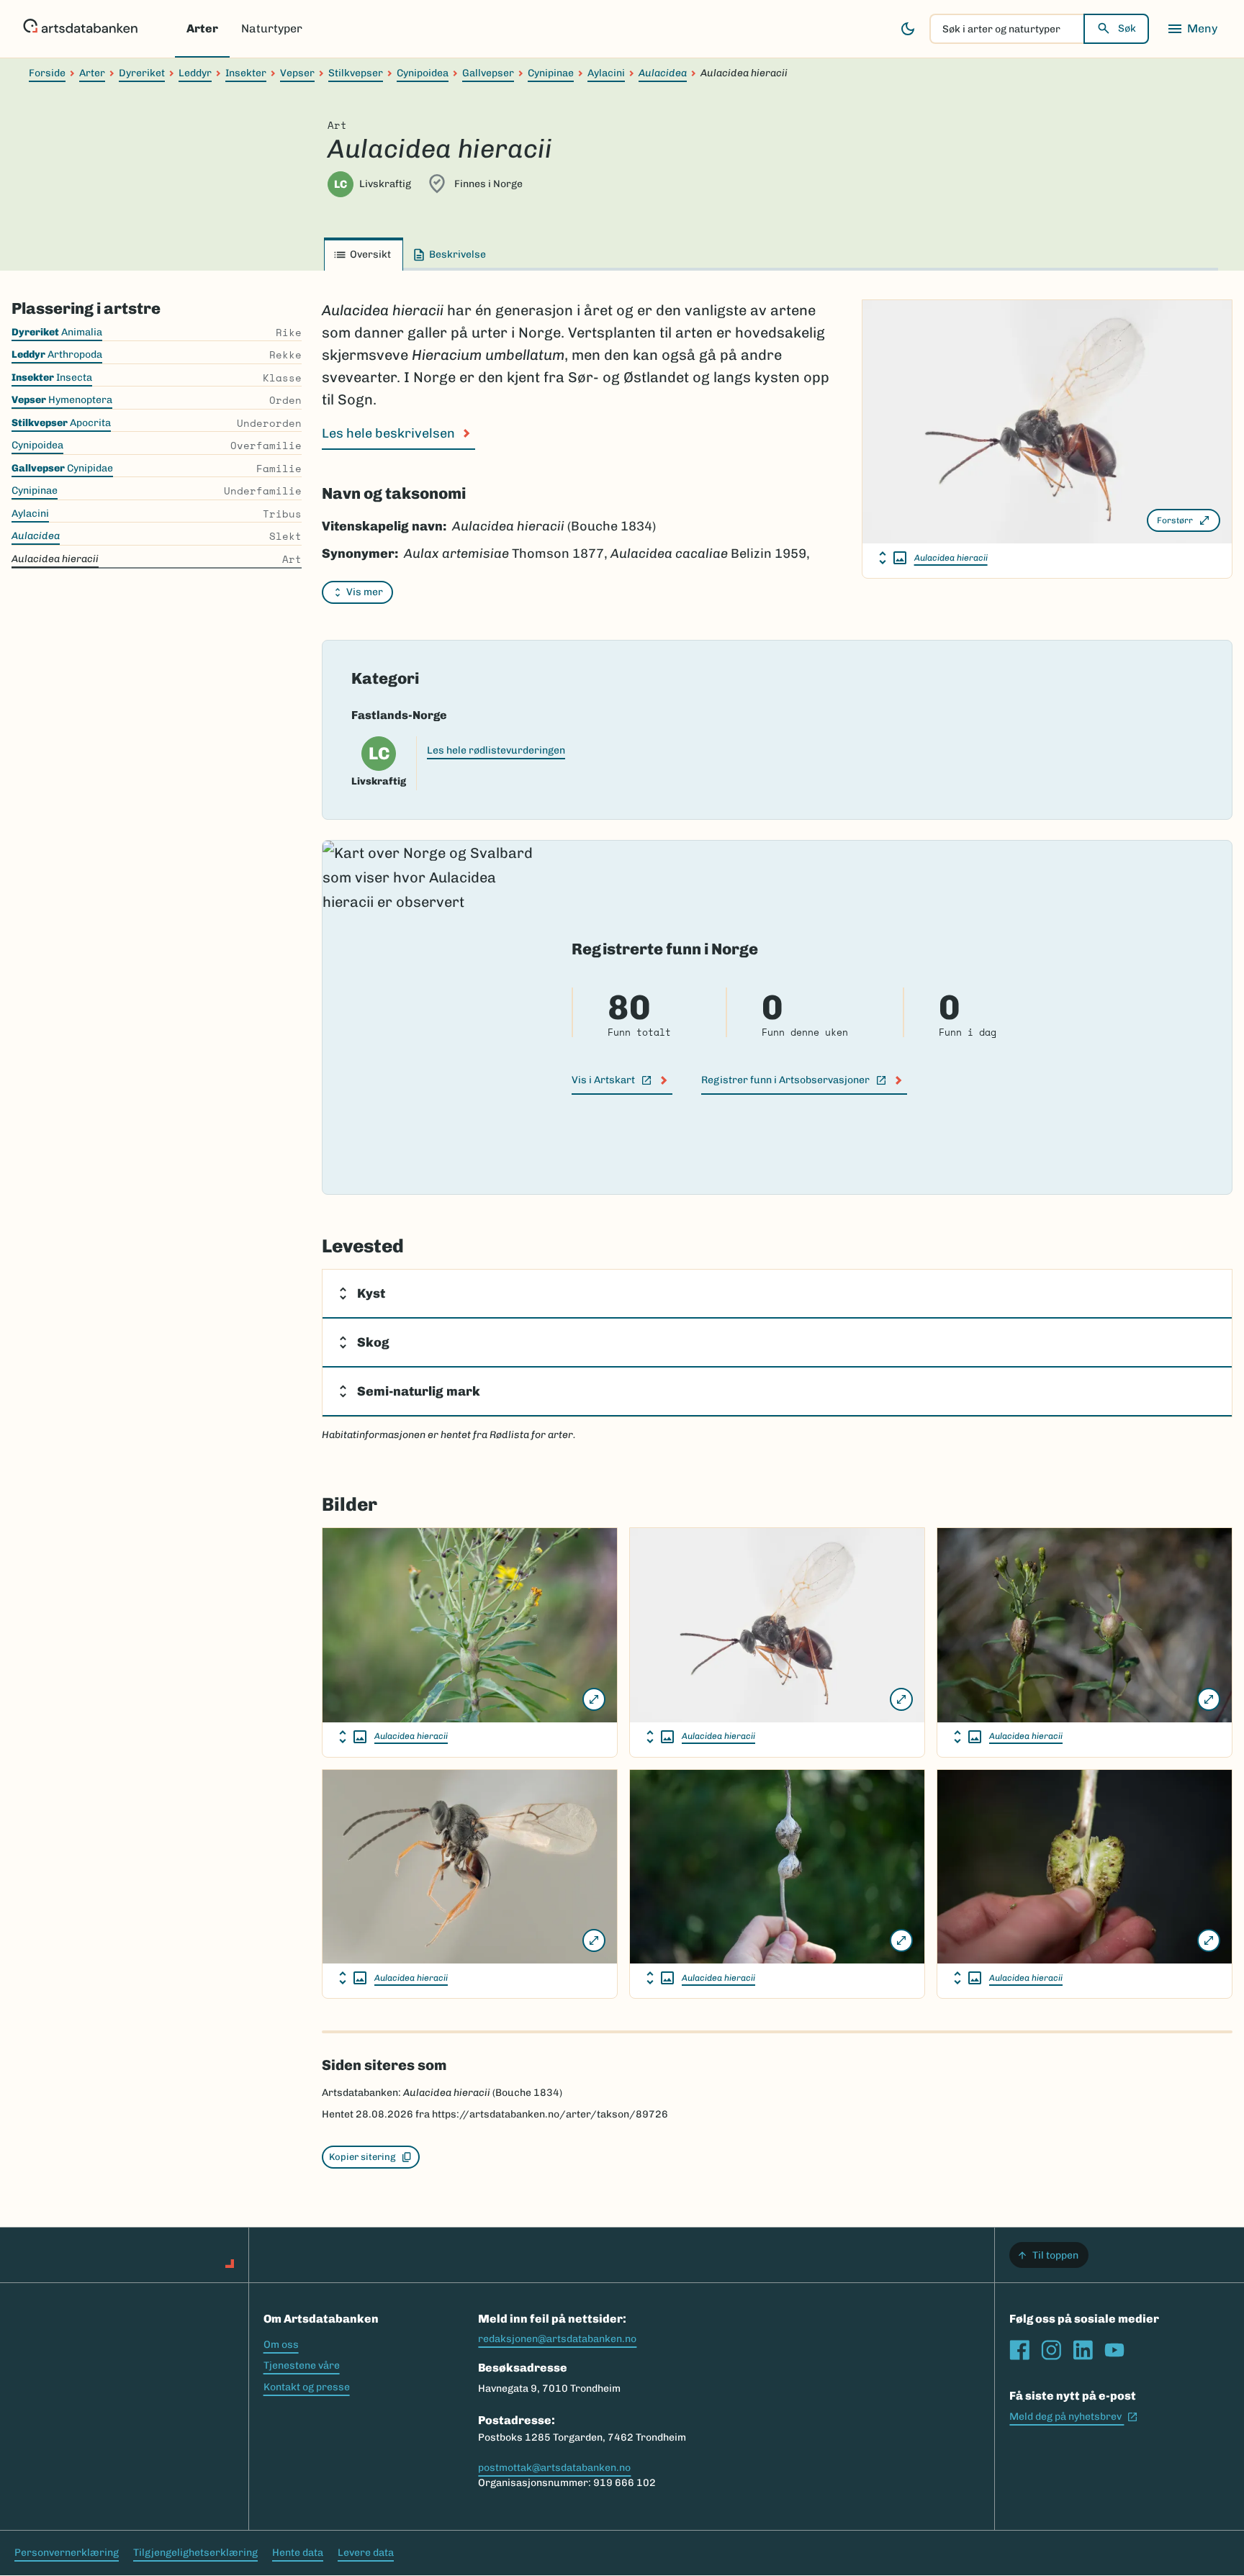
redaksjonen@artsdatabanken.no (557, 2339)
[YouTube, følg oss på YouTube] (1114, 2350)
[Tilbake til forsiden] (80, 29)
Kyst (371, 1293)
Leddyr (195, 73)
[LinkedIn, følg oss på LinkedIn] (1083, 2350)
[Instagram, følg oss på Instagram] (1051, 2350)
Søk (1127, 28)
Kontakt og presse (307, 2387)
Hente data (298, 2553)
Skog (373, 1342)
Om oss (281, 2345)
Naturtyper (272, 28)
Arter (202, 28)
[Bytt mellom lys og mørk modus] (908, 29)
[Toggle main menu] (1192, 29)
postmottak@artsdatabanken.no (554, 2468)
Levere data (366, 2553)
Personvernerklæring (67, 2553)
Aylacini (606, 73)
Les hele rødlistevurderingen (496, 750)
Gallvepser (488, 73)
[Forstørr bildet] (594, 1699)
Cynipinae (551, 73)
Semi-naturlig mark (419, 1391)
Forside (47, 73)
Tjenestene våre (302, 2365)
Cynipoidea (423, 73)
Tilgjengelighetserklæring (195, 2553)
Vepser (297, 73)
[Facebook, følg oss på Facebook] (1019, 2350)
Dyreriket (142, 73)
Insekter (246, 73)
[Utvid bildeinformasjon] (893, 558)
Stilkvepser (356, 73)
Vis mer (365, 592)
